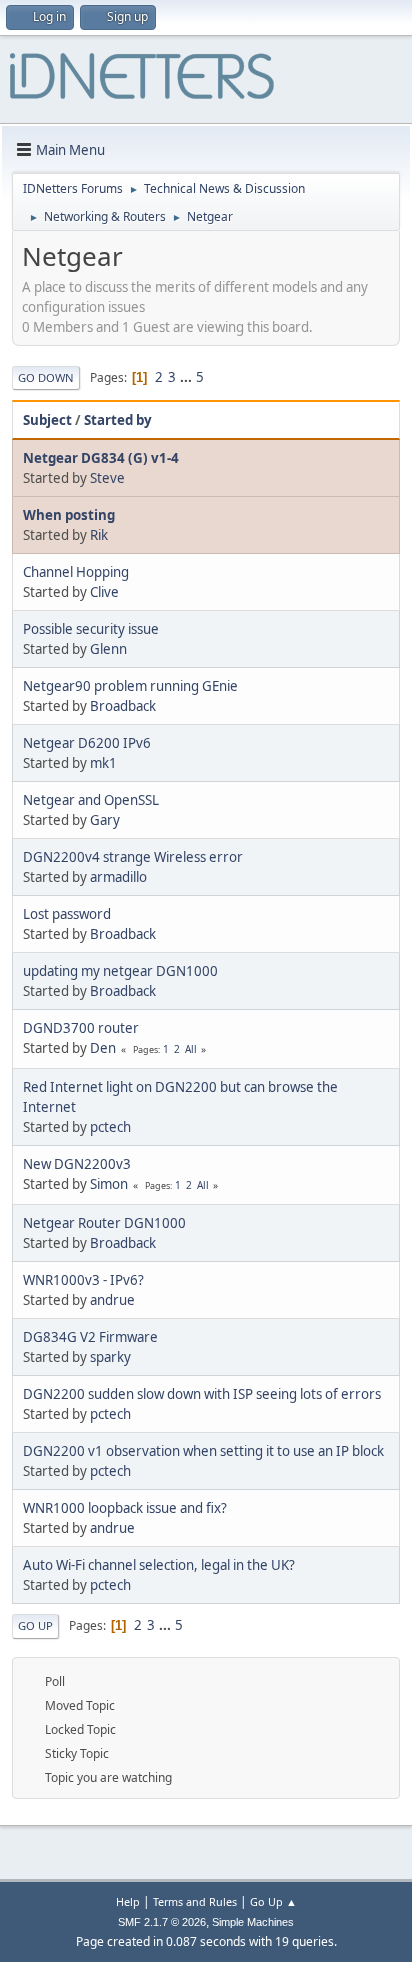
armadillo (118, 877)
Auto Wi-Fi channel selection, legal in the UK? (159, 1565)
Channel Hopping (76, 572)
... (187, 377)
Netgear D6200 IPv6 (87, 743)
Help (128, 1901)
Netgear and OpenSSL (91, 800)
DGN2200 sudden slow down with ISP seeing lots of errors (202, 1394)
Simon (109, 1184)
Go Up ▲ (273, 1901)
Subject (47, 420)
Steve (107, 478)
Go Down (46, 377)
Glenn (108, 649)
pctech (110, 1127)
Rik (99, 535)
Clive (104, 592)
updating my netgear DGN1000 (120, 971)
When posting (69, 515)
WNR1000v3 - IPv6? (83, 1280)
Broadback (123, 706)
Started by (118, 420)
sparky (110, 1357)
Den (103, 1048)
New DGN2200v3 (77, 1164)
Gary (105, 820)
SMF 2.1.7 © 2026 (162, 1922)
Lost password (67, 914)
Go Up (35, 1625)
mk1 (103, 763)
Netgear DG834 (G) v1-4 (101, 458)
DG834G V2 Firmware (90, 1337)
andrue (112, 1300)
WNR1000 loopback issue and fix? (125, 1508)
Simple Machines (253, 1922)
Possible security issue (91, 629)
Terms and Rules (195, 1901)
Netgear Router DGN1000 (104, 1223)
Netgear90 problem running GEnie (130, 686)
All (191, 1049)
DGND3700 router (81, 1028)
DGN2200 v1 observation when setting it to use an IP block (203, 1451)
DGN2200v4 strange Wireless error (133, 857)
